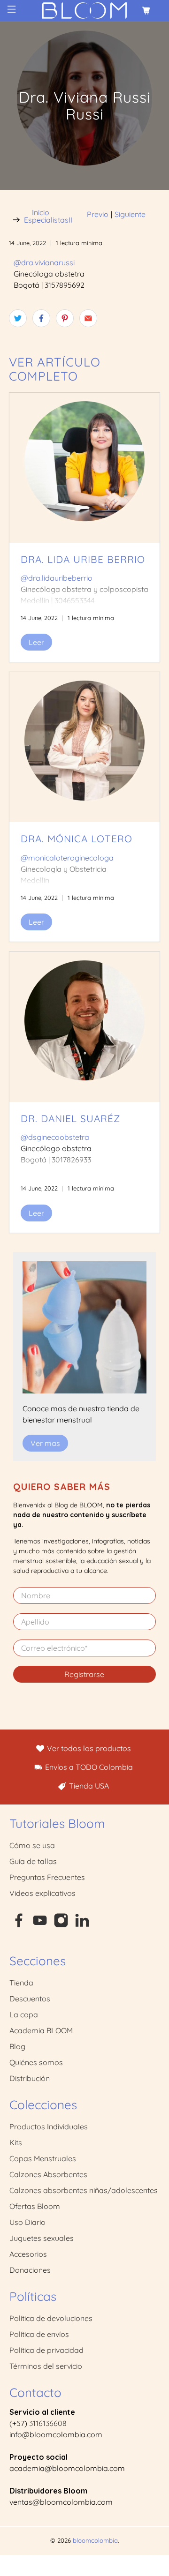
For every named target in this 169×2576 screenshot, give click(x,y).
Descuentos (30, 1999)
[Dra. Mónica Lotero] (84, 747)
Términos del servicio (46, 2366)
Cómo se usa (32, 1845)
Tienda (21, 1983)
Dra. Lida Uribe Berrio (83, 559)
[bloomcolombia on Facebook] (19, 1925)
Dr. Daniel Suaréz (70, 1118)
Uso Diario (27, 2222)
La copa (24, 2014)
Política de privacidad (46, 2350)
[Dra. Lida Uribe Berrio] (84, 468)
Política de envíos (39, 2334)
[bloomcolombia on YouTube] (40, 1925)
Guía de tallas (33, 1861)
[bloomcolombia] (84, 11)
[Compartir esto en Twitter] (18, 318)
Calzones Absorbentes (48, 2174)
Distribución (30, 2078)
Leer (36, 642)
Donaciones (30, 2270)
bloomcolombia (95, 2540)
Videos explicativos (42, 1893)
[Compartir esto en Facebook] (41, 318)
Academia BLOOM (41, 2030)
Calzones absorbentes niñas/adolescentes (84, 2190)
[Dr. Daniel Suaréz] (84, 1027)
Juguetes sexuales (42, 2238)
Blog (17, 2046)
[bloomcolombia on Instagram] (61, 1925)
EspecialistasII (48, 220)
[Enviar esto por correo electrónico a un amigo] (88, 318)
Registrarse (84, 1674)
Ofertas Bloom (35, 2206)
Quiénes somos (36, 2062)
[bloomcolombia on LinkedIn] (82, 1925)
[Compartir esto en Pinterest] (65, 318)
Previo (98, 214)
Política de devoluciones (51, 2318)
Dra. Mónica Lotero (77, 839)
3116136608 (48, 2423)
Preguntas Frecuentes (47, 1877)
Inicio (41, 212)
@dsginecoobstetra (55, 1137)
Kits (16, 2142)
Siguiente (130, 214)
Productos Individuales (49, 2127)
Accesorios (28, 2254)
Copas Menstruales (43, 2158)
